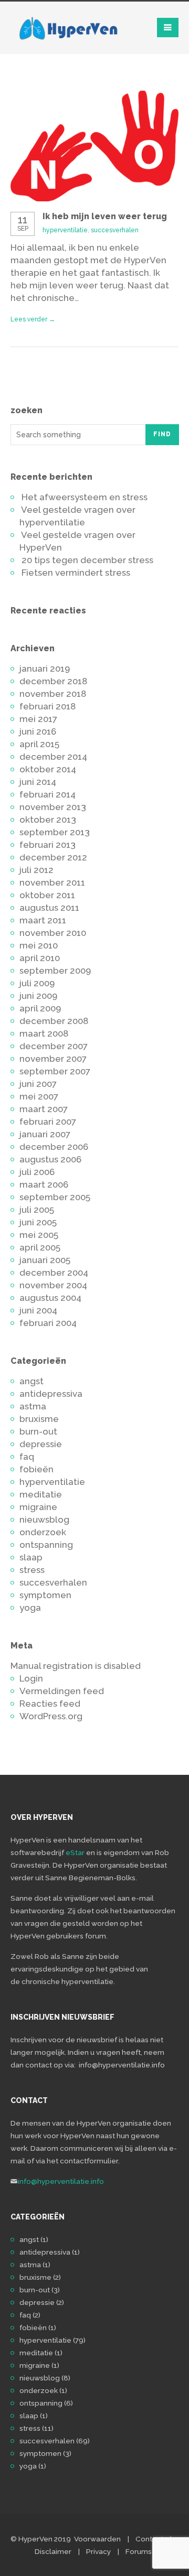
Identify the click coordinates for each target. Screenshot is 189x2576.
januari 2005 (45, 1260)
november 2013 (53, 807)
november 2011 (52, 882)
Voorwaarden (97, 2539)
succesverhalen (115, 230)
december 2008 (54, 1021)
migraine (38, 1507)
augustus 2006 (50, 1159)
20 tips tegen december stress (87, 560)
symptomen (45, 1595)
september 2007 (55, 1071)
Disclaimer (53, 2551)
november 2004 (53, 1285)
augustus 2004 (50, 1298)
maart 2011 (43, 920)
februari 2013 (48, 845)
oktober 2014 (48, 769)
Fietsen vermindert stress (76, 573)
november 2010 (53, 933)
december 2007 (54, 1046)
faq (27, 1457)
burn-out (38, 1431)
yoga (30, 1608)
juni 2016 (38, 731)
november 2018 (53, 694)
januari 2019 (45, 669)
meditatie (41, 1494)
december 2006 (54, 1147)
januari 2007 (45, 1134)
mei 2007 (39, 1096)
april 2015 (39, 744)
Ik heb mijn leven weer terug (105, 216)
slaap (31, 1557)
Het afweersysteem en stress (85, 497)
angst (31, 1381)
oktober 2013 (48, 820)
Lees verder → (33, 319)
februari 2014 (48, 794)
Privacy (98, 2551)
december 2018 (53, 681)
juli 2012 (36, 870)
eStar (75, 1852)
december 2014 (53, 757)
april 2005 (40, 1247)
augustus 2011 (49, 908)
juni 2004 (38, 1310)
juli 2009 (37, 983)
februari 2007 (48, 1122)
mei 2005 (39, 1235)
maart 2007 (44, 1109)
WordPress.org (51, 1716)
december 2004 (54, 1273)
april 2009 (40, 1008)
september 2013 (55, 832)
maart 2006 (44, 1184)
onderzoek (43, 1532)
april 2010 (40, 958)
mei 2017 (38, 719)
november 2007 (53, 1059)
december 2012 (53, 857)
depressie (41, 1444)
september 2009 (55, 971)
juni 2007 (38, 1084)
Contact (149, 2539)
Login (31, 1678)
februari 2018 (48, 706)
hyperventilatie (65, 230)
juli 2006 (37, 1172)
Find (162, 434)
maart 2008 (44, 1033)
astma (33, 1406)
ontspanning (46, 1545)
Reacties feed (50, 1704)
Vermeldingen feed (62, 1691)
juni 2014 (38, 782)
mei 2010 (39, 945)
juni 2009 (38, 996)
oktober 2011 (47, 895)
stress (32, 1570)
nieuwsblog (44, 1519)
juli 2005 (37, 1210)
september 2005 (55, 1197)
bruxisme (39, 1419)
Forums (139, 2551)
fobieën (36, 1469)
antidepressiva (51, 1394)
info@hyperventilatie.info (61, 2181)
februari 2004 (48, 1323)
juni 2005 (38, 1222)
